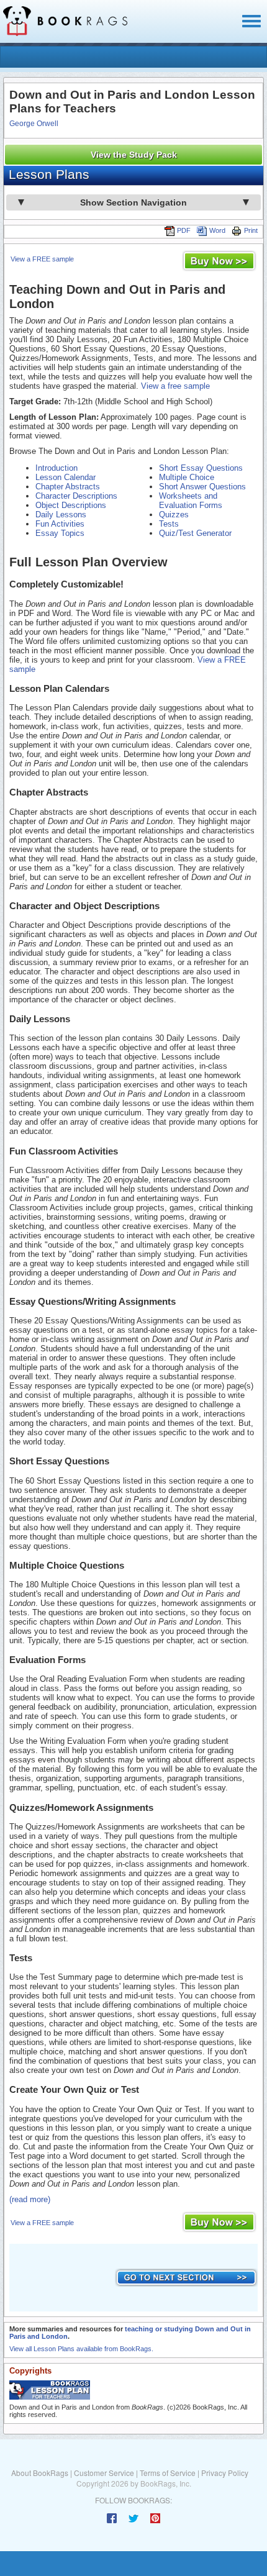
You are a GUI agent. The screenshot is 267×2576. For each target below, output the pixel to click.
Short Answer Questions (202, 487)
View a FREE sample (42, 259)
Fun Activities (60, 524)
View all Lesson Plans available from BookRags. (81, 2349)
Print (251, 230)
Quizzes (174, 515)
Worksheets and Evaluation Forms (191, 501)
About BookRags (40, 2473)
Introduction (57, 468)
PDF (184, 230)
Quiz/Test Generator (195, 533)
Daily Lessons (61, 515)
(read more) (30, 2199)
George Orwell (34, 124)
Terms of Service (168, 2473)
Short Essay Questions (201, 468)
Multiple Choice (187, 477)
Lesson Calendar (66, 477)
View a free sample (175, 386)
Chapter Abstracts (68, 487)
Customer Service (104, 2473)
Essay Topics (60, 533)
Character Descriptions (76, 496)
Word (217, 230)
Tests (169, 524)
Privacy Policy (225, 2473)
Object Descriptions (71, 505)
